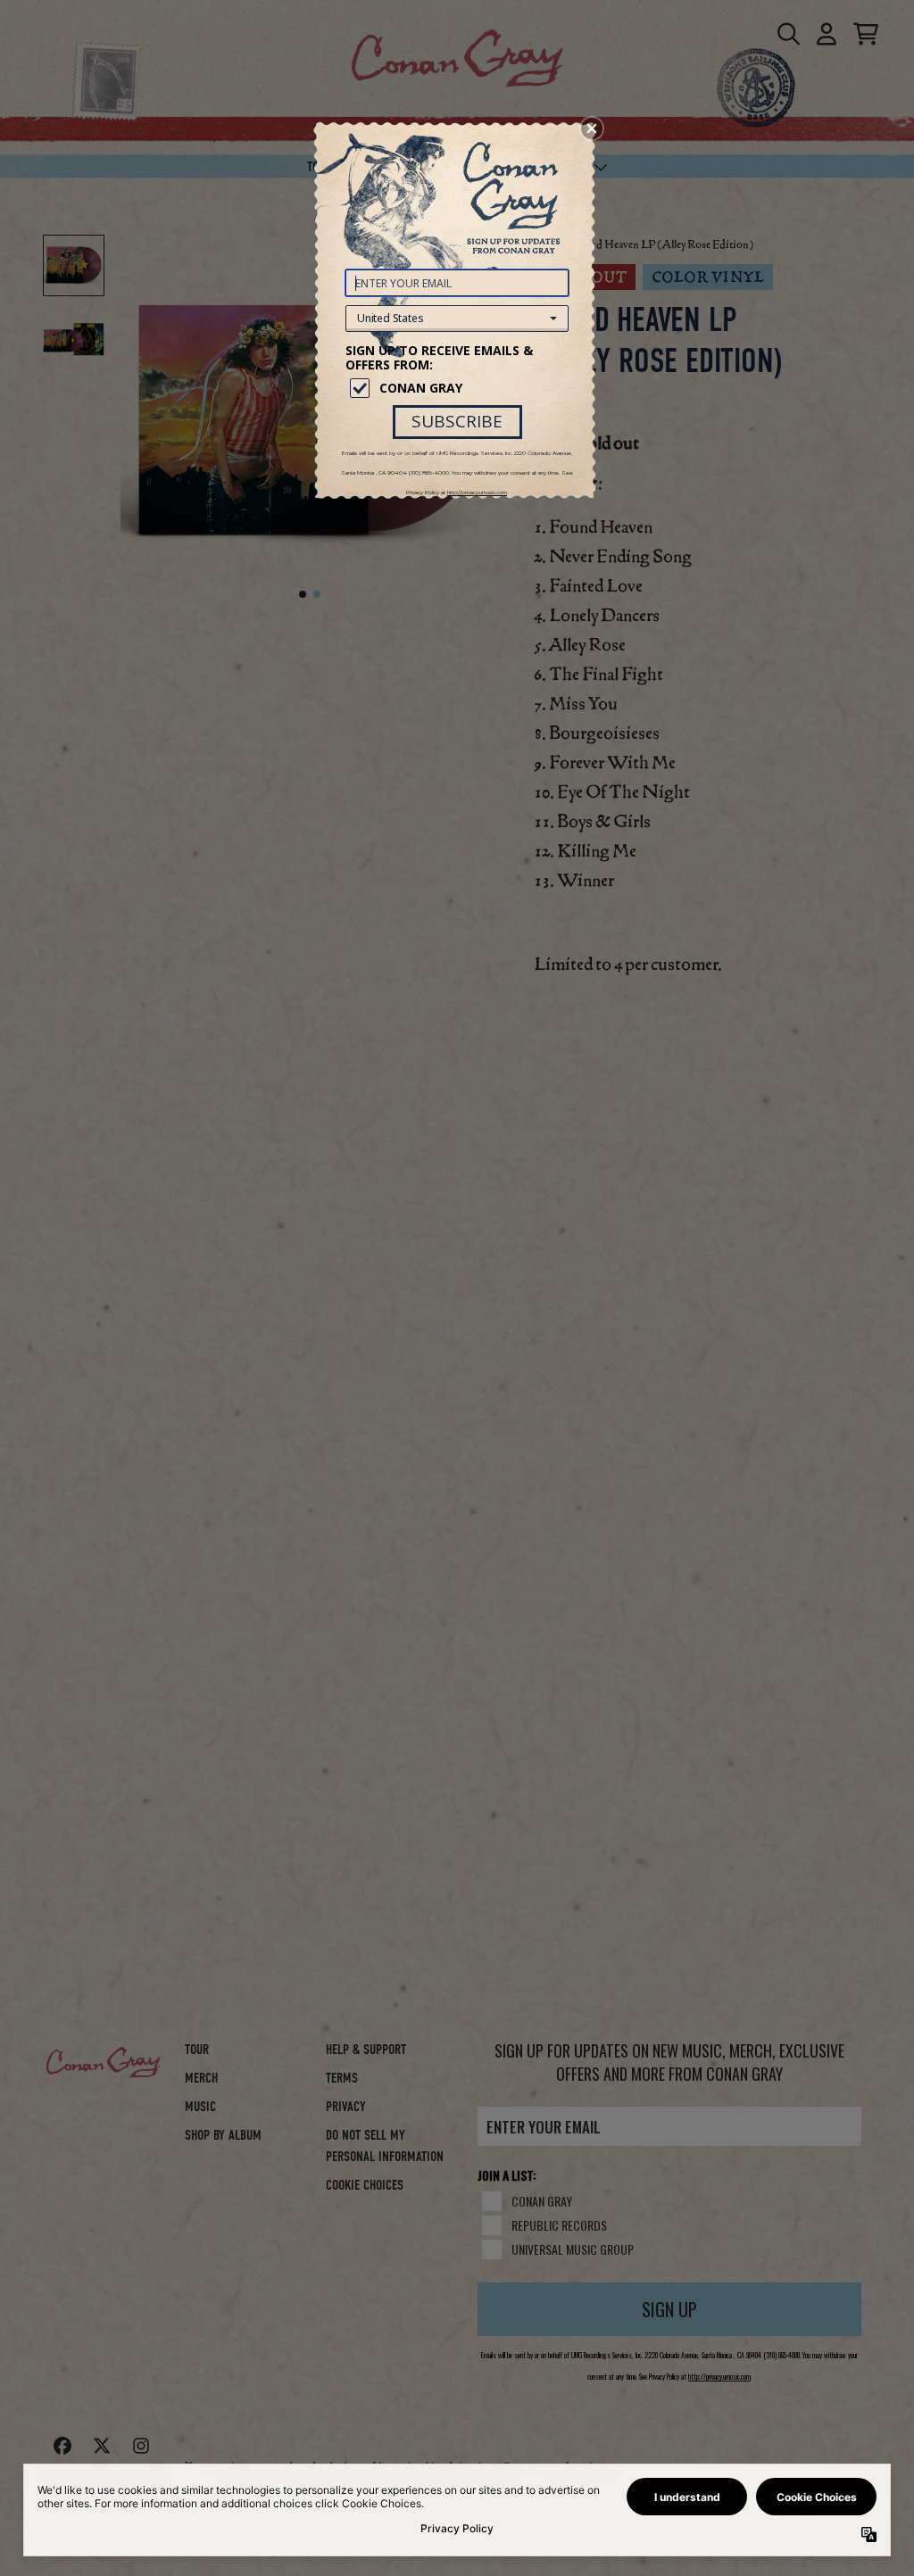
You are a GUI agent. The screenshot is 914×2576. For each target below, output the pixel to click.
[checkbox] (459, 388)
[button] (592, 128)
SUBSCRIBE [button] (457, 421)
